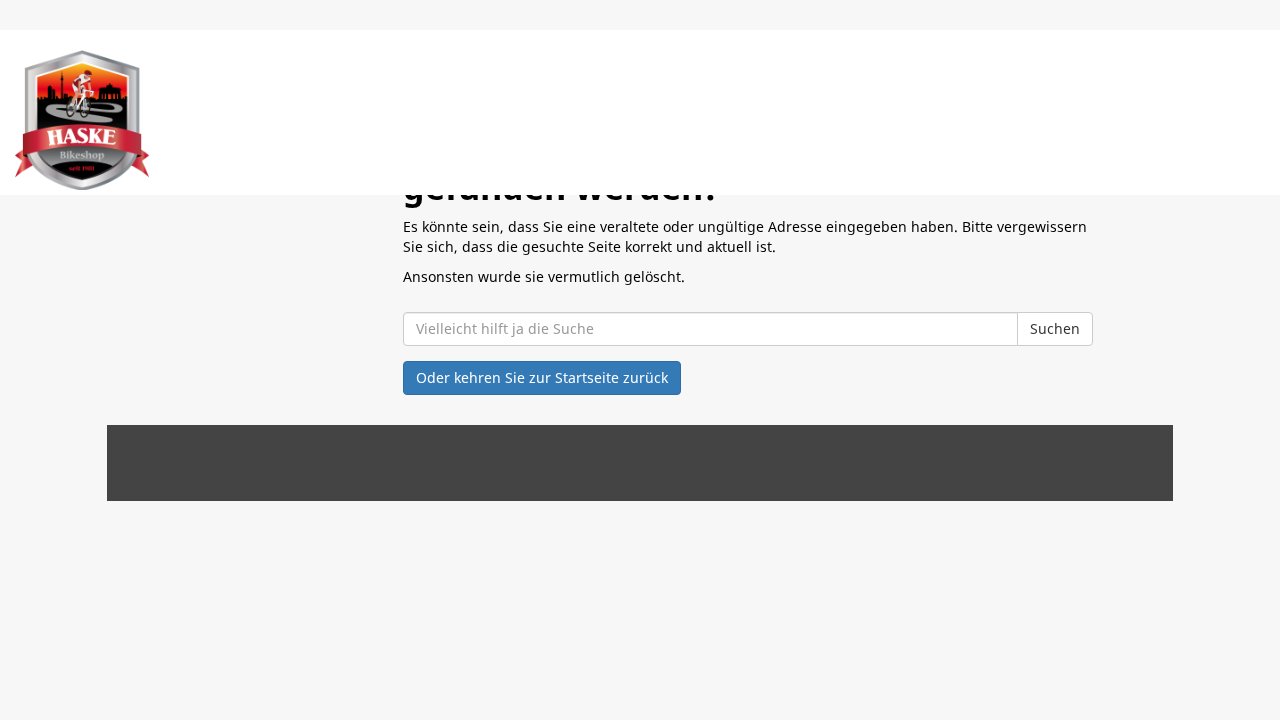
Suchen (1055, 328)
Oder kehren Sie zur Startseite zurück (542, 377)
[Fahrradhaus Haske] (82, 120)
